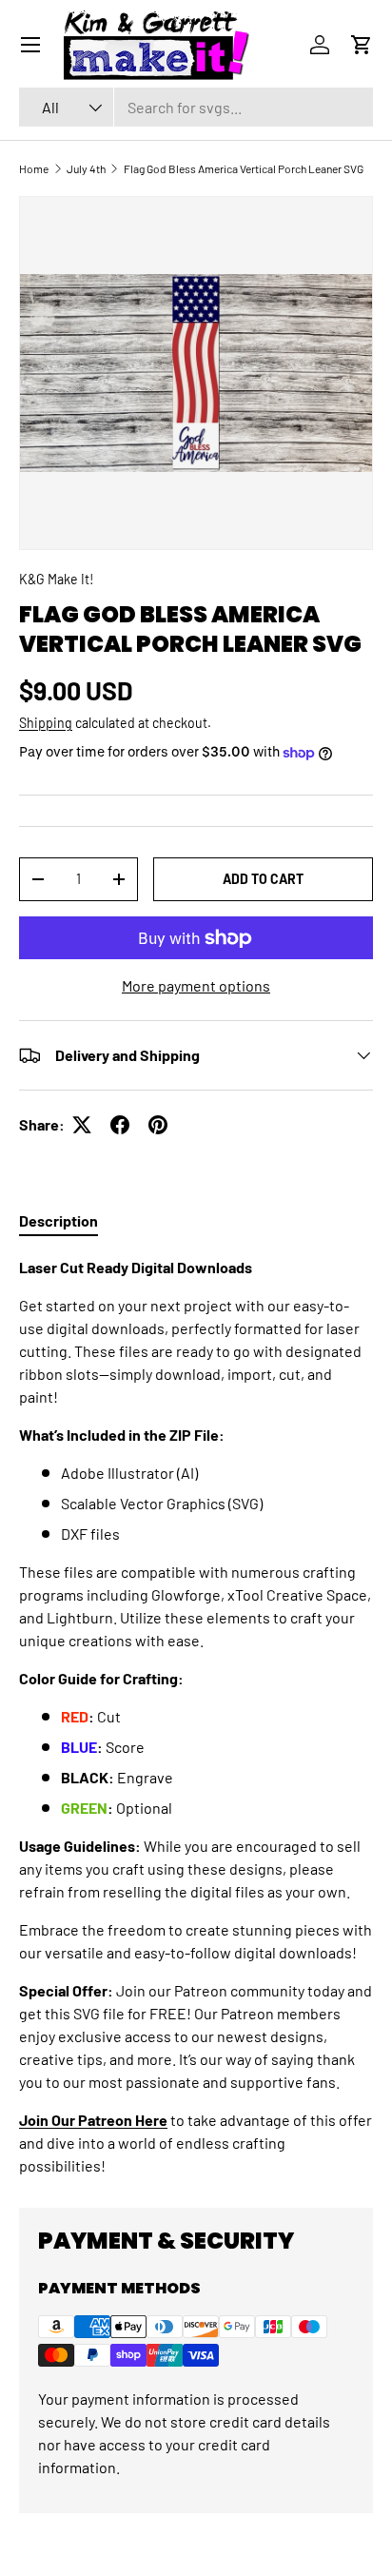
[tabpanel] (196, 1717)
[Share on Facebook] (120, 1125)
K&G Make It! (56, 579)
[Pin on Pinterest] (158, 1125)
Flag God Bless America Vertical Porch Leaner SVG (244, 168)
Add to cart (263, 879)
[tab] (59, 1220)
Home (34, 168)
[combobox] (196, 107)
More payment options (196, 985)
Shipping (46, 723)
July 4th (86, 168)
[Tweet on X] (82, 1125)
